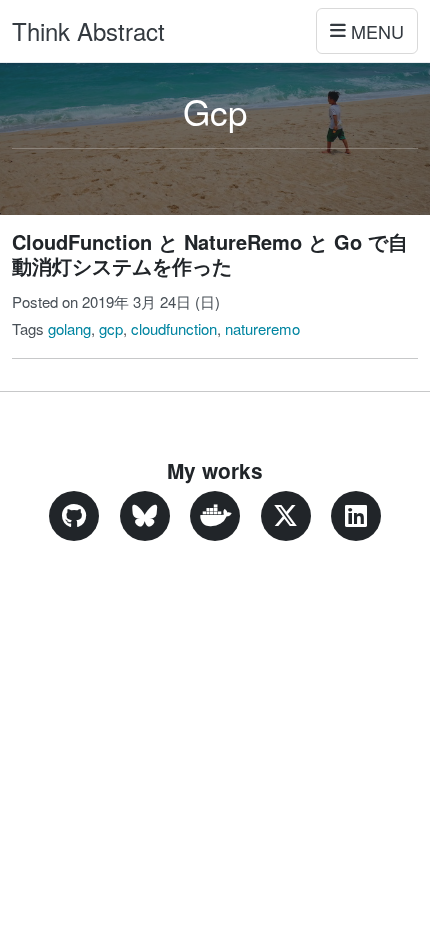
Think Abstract (88, 30)
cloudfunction (174, 328)
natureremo (262, 328)
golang (69, 328)
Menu (377, 31)
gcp (111, 328)
